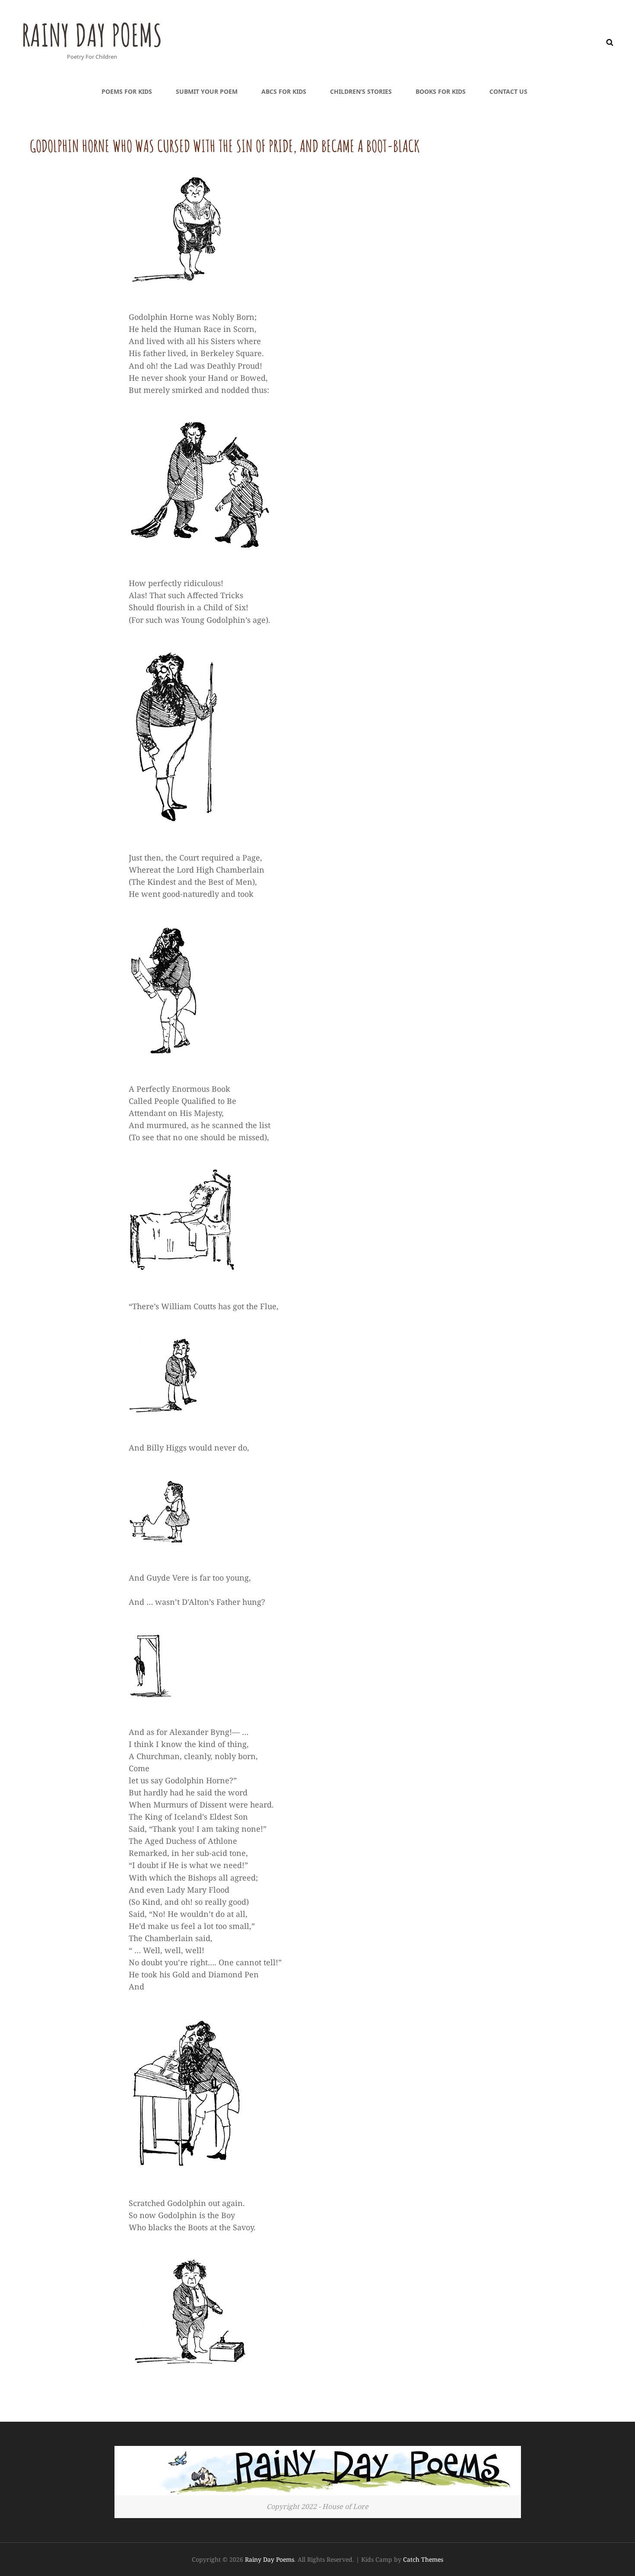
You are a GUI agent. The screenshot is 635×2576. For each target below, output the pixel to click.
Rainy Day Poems (92, 35)
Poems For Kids (127, 91)
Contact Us (508, 91)
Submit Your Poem (207, 91)
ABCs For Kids (284, 91)
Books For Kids (441, 91)
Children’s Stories (361, 91)
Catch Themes (423, 2559)
